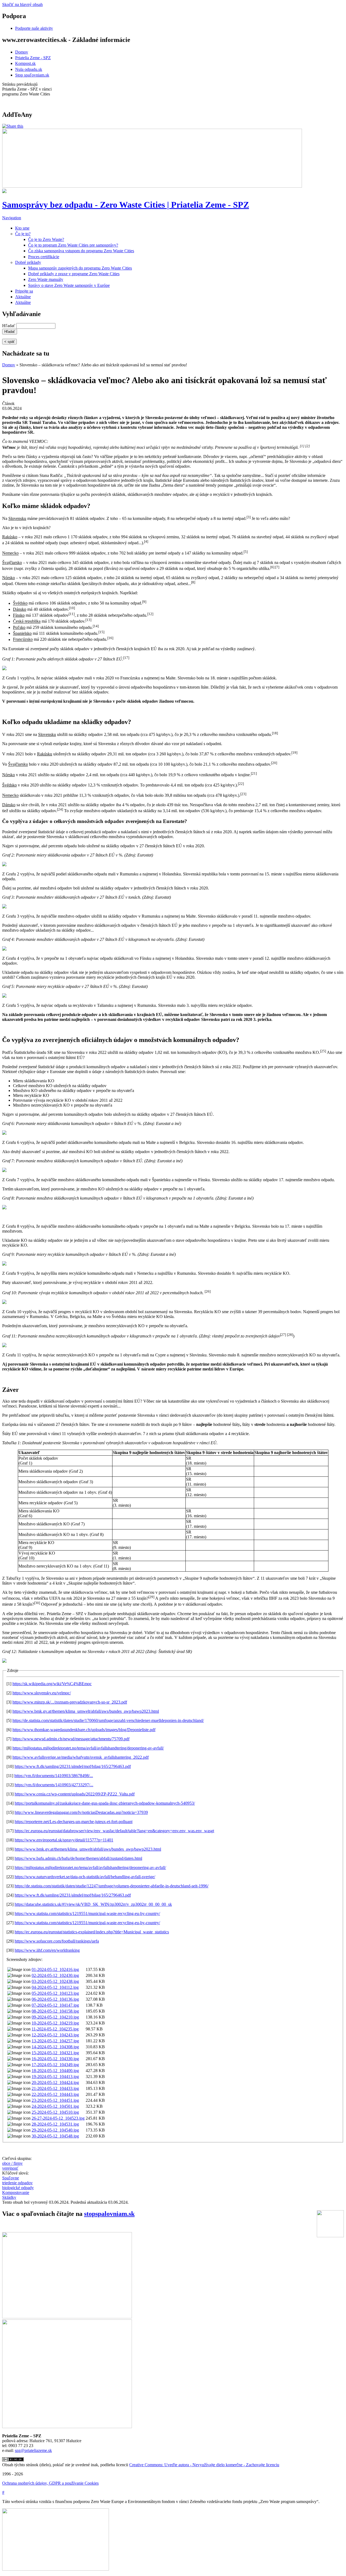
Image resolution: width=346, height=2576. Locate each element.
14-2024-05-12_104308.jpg (55, 2047)
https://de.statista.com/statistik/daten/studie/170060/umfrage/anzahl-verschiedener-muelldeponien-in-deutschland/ (108, 1720)
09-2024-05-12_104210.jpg (55, 2017)
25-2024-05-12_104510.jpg (55, 2112)
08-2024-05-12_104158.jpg (55, 2011)
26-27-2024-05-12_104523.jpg (58, 2118)
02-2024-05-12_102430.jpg (55, 1975)
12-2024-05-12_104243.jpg (55, 2035)
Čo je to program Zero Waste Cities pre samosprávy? (73, 245)
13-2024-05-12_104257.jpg (55, 2041)
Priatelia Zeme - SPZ (33, 58)
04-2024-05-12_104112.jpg (55, 1987)
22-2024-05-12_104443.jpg (55, 2094)
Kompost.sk (25, 63)
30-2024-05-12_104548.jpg (55, 2136)
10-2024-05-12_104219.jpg (55, 2023)
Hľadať (9, 326)
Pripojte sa (24, 291)
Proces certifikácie (44, 257)
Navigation (12, 218)
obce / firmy (12, 2163)
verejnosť (10, 2168)
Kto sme (22, 228)
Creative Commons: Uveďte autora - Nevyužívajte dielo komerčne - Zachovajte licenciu (204, 2465)
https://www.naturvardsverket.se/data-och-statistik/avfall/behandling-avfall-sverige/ (85, 1877)
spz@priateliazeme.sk (33, 2450)
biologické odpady (18, 2188)
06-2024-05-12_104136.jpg (55, 1999)
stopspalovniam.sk (109, 2214)
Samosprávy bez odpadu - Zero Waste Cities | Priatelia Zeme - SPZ (126, 205)
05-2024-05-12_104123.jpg (55, 1993)
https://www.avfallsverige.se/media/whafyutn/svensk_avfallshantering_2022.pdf (81, 1757)
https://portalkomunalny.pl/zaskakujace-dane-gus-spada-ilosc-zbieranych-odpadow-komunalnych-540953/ (105, 1803)
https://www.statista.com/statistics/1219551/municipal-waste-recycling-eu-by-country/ (87, 1913)
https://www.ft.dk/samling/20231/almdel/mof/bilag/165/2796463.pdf (73, 1766)
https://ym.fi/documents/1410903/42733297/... (54, 1785)
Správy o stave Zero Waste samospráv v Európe (69, 285)
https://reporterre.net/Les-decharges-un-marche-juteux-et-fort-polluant (74, 1822)
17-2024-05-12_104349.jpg (55, 2065)
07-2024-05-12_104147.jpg (55, 2005)
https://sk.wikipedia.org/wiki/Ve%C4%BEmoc (52, 1684)
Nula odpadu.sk (29, 69)
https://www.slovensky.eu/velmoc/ (42, 1693)
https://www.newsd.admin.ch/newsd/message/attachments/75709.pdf (71, 1739)
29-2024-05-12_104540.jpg (55, 2130)
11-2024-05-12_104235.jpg (55, 2029)
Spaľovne (11, 2178)
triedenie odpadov (17, 2183)
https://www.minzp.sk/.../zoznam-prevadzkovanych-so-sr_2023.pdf (70, 1702)
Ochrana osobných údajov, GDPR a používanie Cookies (50, 2483)
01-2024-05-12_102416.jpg (55, 1969)
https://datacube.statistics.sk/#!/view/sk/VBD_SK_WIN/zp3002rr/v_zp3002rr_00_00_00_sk (93, 1904)
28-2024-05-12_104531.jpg (55, 2124)
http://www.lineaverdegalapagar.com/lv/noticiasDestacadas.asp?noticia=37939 (81, 1812)
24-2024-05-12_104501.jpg (55, 2106)
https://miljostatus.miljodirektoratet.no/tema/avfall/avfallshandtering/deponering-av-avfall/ (88, 1748)
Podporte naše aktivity (34, 28)
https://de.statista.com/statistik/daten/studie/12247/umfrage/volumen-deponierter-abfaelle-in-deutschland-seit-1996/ (112, 1886)
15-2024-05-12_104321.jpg (55, 2053)
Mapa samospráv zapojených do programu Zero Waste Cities (80, 268)
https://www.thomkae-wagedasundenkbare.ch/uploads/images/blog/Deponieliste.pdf (84, 1730)
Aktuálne (23, 297)
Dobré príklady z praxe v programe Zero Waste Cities (74, 274)
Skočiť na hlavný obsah (22, 4)
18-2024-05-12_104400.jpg (55, 2071)
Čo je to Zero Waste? (46, 239)
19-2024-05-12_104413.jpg (55, 2077)
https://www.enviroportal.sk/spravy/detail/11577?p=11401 (64, 1840)
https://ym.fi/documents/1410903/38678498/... (54, 1776)
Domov (22, 52)
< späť (9, 342)
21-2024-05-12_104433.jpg (55, 2088)
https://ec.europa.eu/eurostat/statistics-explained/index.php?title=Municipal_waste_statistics (92, 1932)
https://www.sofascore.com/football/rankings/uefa (57, 1941)
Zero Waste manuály (46, 279)
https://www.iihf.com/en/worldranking (47, 1950)
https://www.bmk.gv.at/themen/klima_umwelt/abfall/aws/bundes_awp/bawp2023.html (86, 1711)
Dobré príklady (28, 262)
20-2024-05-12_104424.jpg (55, 2082)
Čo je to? (23, 234)
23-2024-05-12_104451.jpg (55, 2100)
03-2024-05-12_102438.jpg (55, 1981)
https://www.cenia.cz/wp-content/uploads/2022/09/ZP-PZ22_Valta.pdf (75, 1794)
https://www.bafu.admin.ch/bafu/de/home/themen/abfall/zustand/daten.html (78, 1858)
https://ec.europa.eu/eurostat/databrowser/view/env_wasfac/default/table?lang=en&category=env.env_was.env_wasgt (114, 1831)
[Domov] (4, 192)
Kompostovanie (16, 2192)
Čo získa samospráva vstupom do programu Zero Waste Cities (81, 251)
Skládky (9, 2197)
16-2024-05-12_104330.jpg (55, 2059)
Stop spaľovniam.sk (32, 75)
